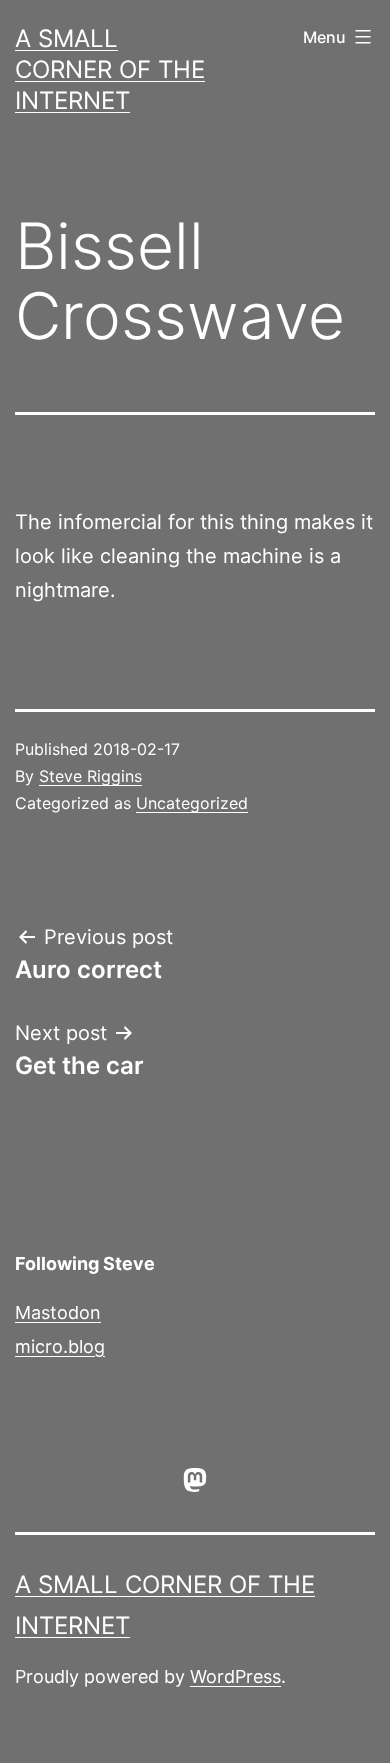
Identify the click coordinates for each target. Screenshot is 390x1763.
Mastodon (58, 1312)
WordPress (235, 1676)
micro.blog (60, 1346)
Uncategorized (192, 803)
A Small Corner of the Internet (110, 69)
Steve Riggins (90, 776)
